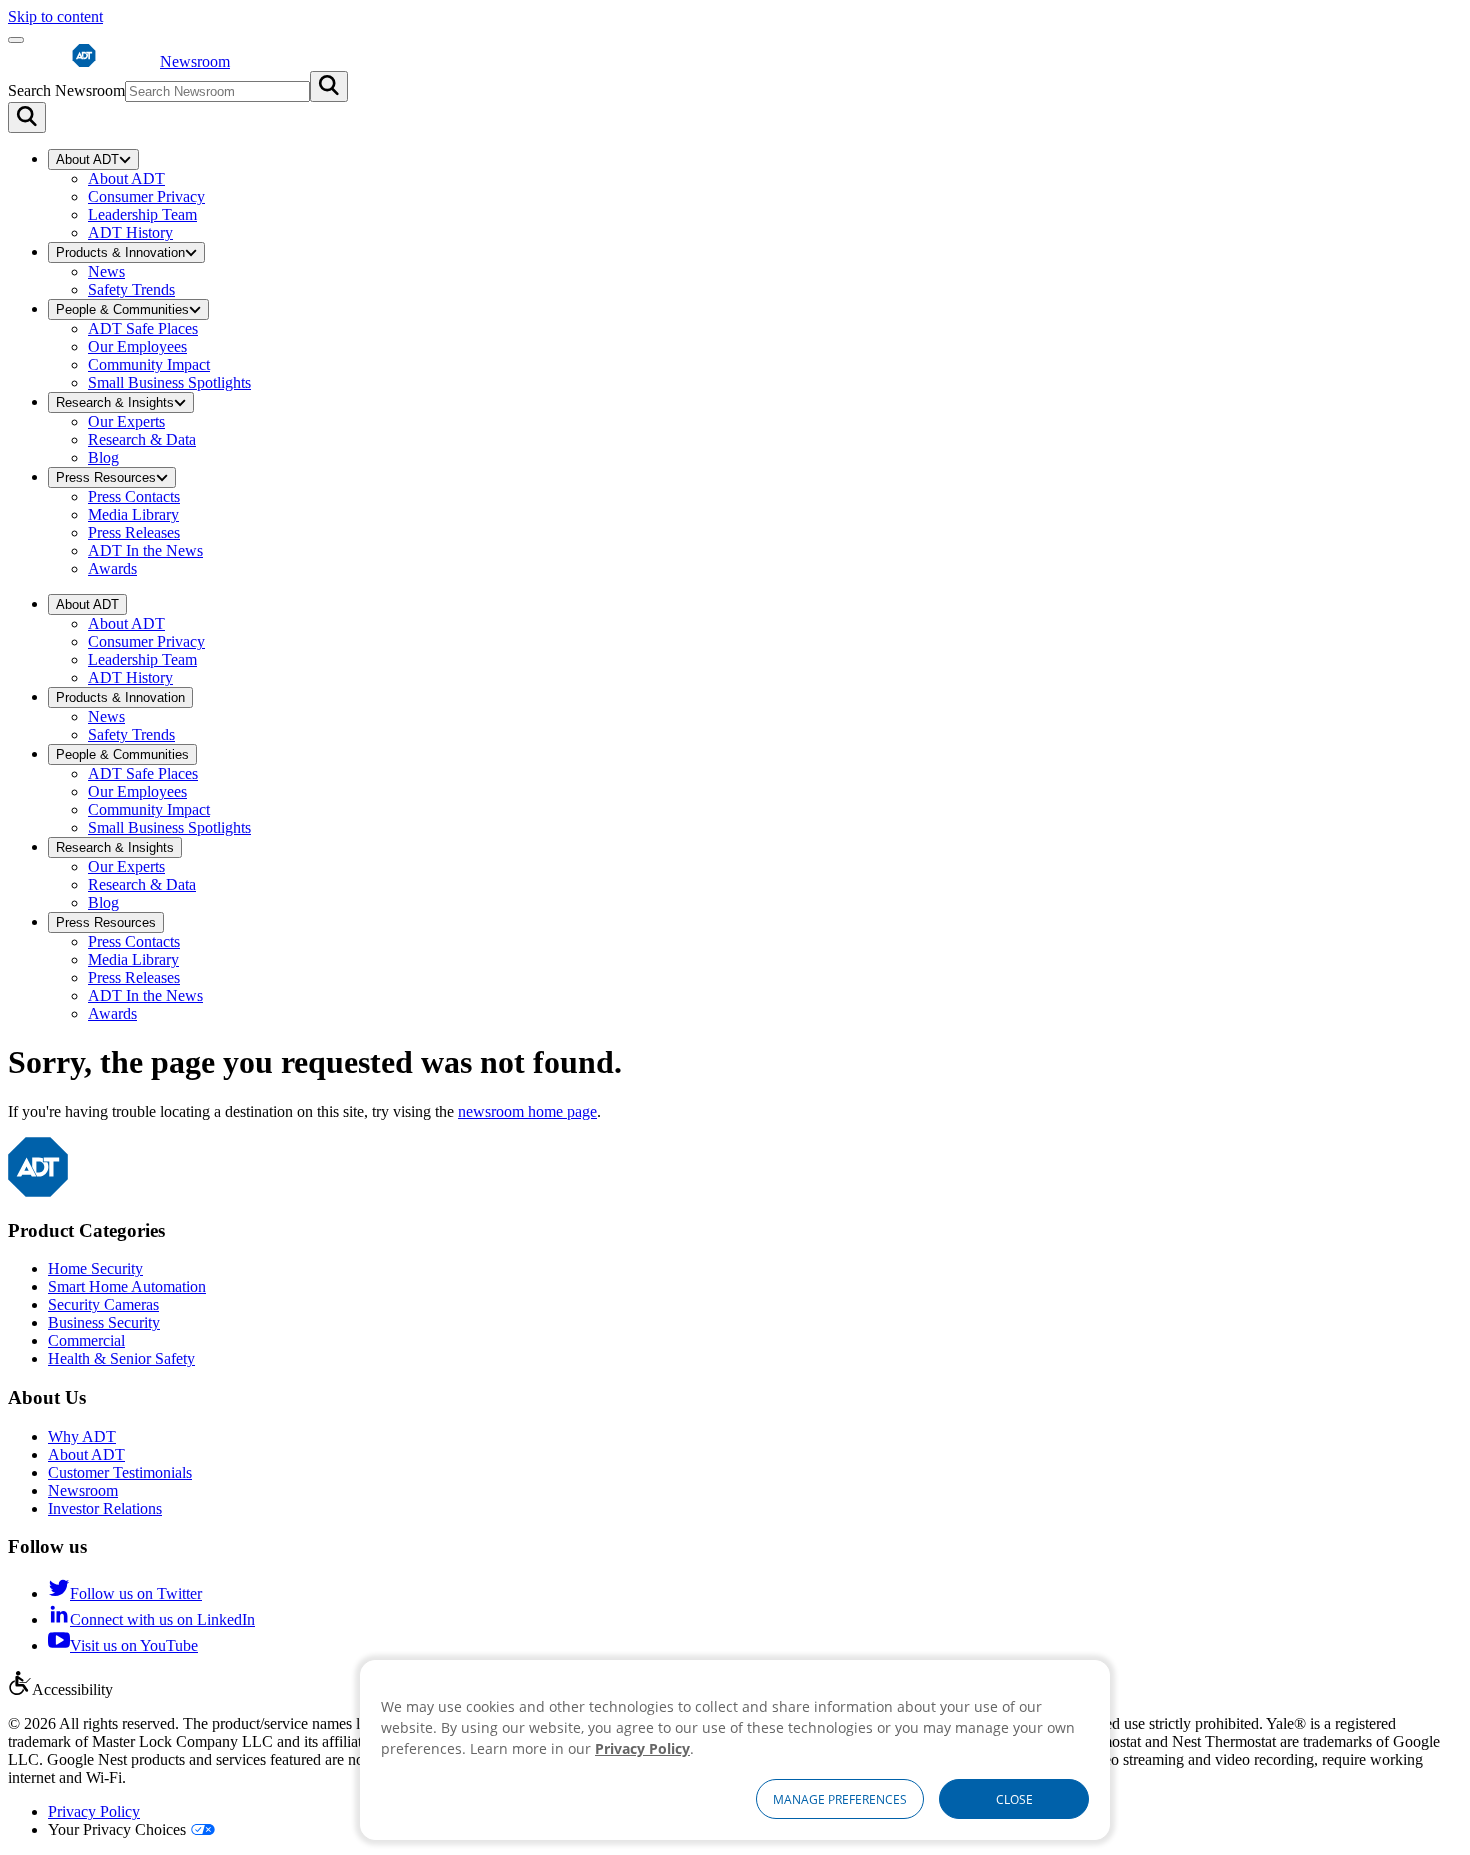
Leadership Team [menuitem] (142, 214)
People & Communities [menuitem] (122, 309)
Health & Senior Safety (121, 1358)
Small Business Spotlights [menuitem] (169, 382)
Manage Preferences (840, 1799)
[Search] (27, 117)
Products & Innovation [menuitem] (120, 252)
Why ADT (82, 1436)
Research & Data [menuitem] (142, 439)
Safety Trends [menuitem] (131, 289)
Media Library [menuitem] (133, 514)
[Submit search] (329, 86)
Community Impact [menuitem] (149, 364)
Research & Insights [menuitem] (115, 402)
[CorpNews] (38, 1191)
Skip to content (55, 16)
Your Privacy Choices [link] (117, 1829)
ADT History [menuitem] (130, 232)
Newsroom (83, 1490)
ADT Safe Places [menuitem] (143, 328)
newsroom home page (527, 1111)
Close (1014, 1799)
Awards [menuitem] (112, 568)
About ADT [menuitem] (87, 159)
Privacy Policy (94, 1811)
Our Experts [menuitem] (126, 421)
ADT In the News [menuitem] (145, 550)
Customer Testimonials (120, 1472)
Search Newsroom (66, 90)
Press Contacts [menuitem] (134, 496)
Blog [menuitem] (103, 457)
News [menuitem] (106, 271)
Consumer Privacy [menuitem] (146, 196)
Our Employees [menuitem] (137, 346)
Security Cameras (103, 1304)
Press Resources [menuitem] (106, 477)
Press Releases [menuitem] (134, 532)
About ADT (86, 1454)
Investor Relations (105, 1508)
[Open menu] (16, 40)
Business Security (104, 1322)
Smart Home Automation (127, 1286)
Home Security (95, 1268)
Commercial (86, 1340)
